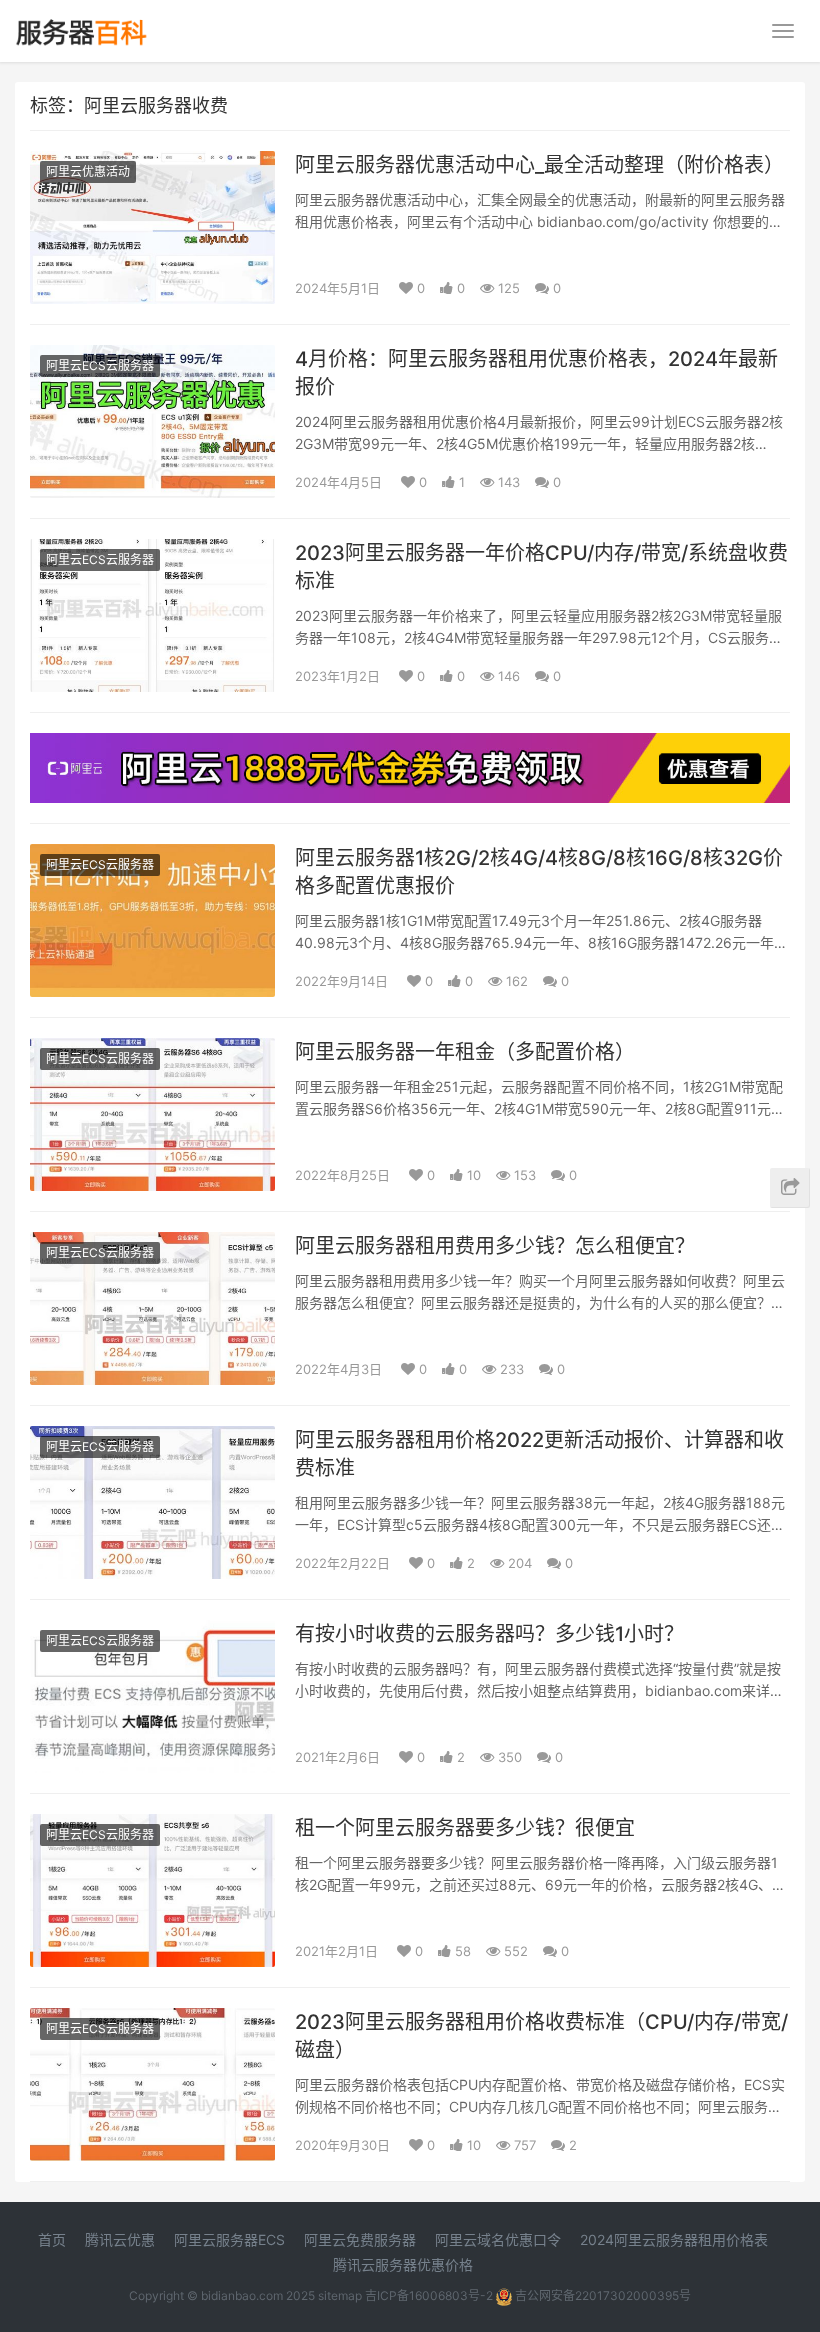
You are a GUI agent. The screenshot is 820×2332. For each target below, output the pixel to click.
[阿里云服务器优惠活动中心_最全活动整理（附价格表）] (152, 163)
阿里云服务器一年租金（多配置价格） (465, 1052)
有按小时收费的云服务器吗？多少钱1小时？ (489, 1634)
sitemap (340, 2295)
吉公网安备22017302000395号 (601, 2295)
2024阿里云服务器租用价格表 (674, 2239)
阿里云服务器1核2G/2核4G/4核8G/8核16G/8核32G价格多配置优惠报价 (539, 872)
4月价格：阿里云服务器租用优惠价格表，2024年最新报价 (536, 373)
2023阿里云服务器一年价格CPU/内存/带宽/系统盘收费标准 (541, 567)
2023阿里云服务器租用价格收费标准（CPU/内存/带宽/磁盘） (541, 2036)
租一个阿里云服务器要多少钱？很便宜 (465, 1828)
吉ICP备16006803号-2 (429, 2295)
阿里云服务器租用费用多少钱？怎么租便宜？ (495, 1246)
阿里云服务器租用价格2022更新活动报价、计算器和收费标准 (539, 1454)
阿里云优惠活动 (88, 171)
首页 (52, 2239)
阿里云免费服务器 (360, 2239)
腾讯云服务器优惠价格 (403, 2264)
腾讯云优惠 (120, 2239)
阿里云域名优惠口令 (498, 2239)
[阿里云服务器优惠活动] (410, 745)
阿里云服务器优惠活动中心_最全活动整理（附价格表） (539, 165)
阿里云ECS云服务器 (100, 365)
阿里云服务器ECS (229, 2239)
